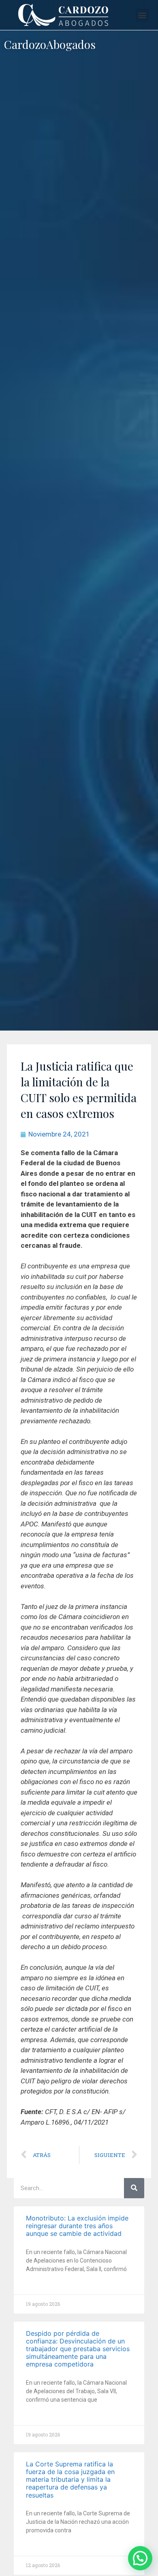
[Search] (134, 2188)
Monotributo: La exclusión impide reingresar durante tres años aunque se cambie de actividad (77, 2226)
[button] (142, 15)
